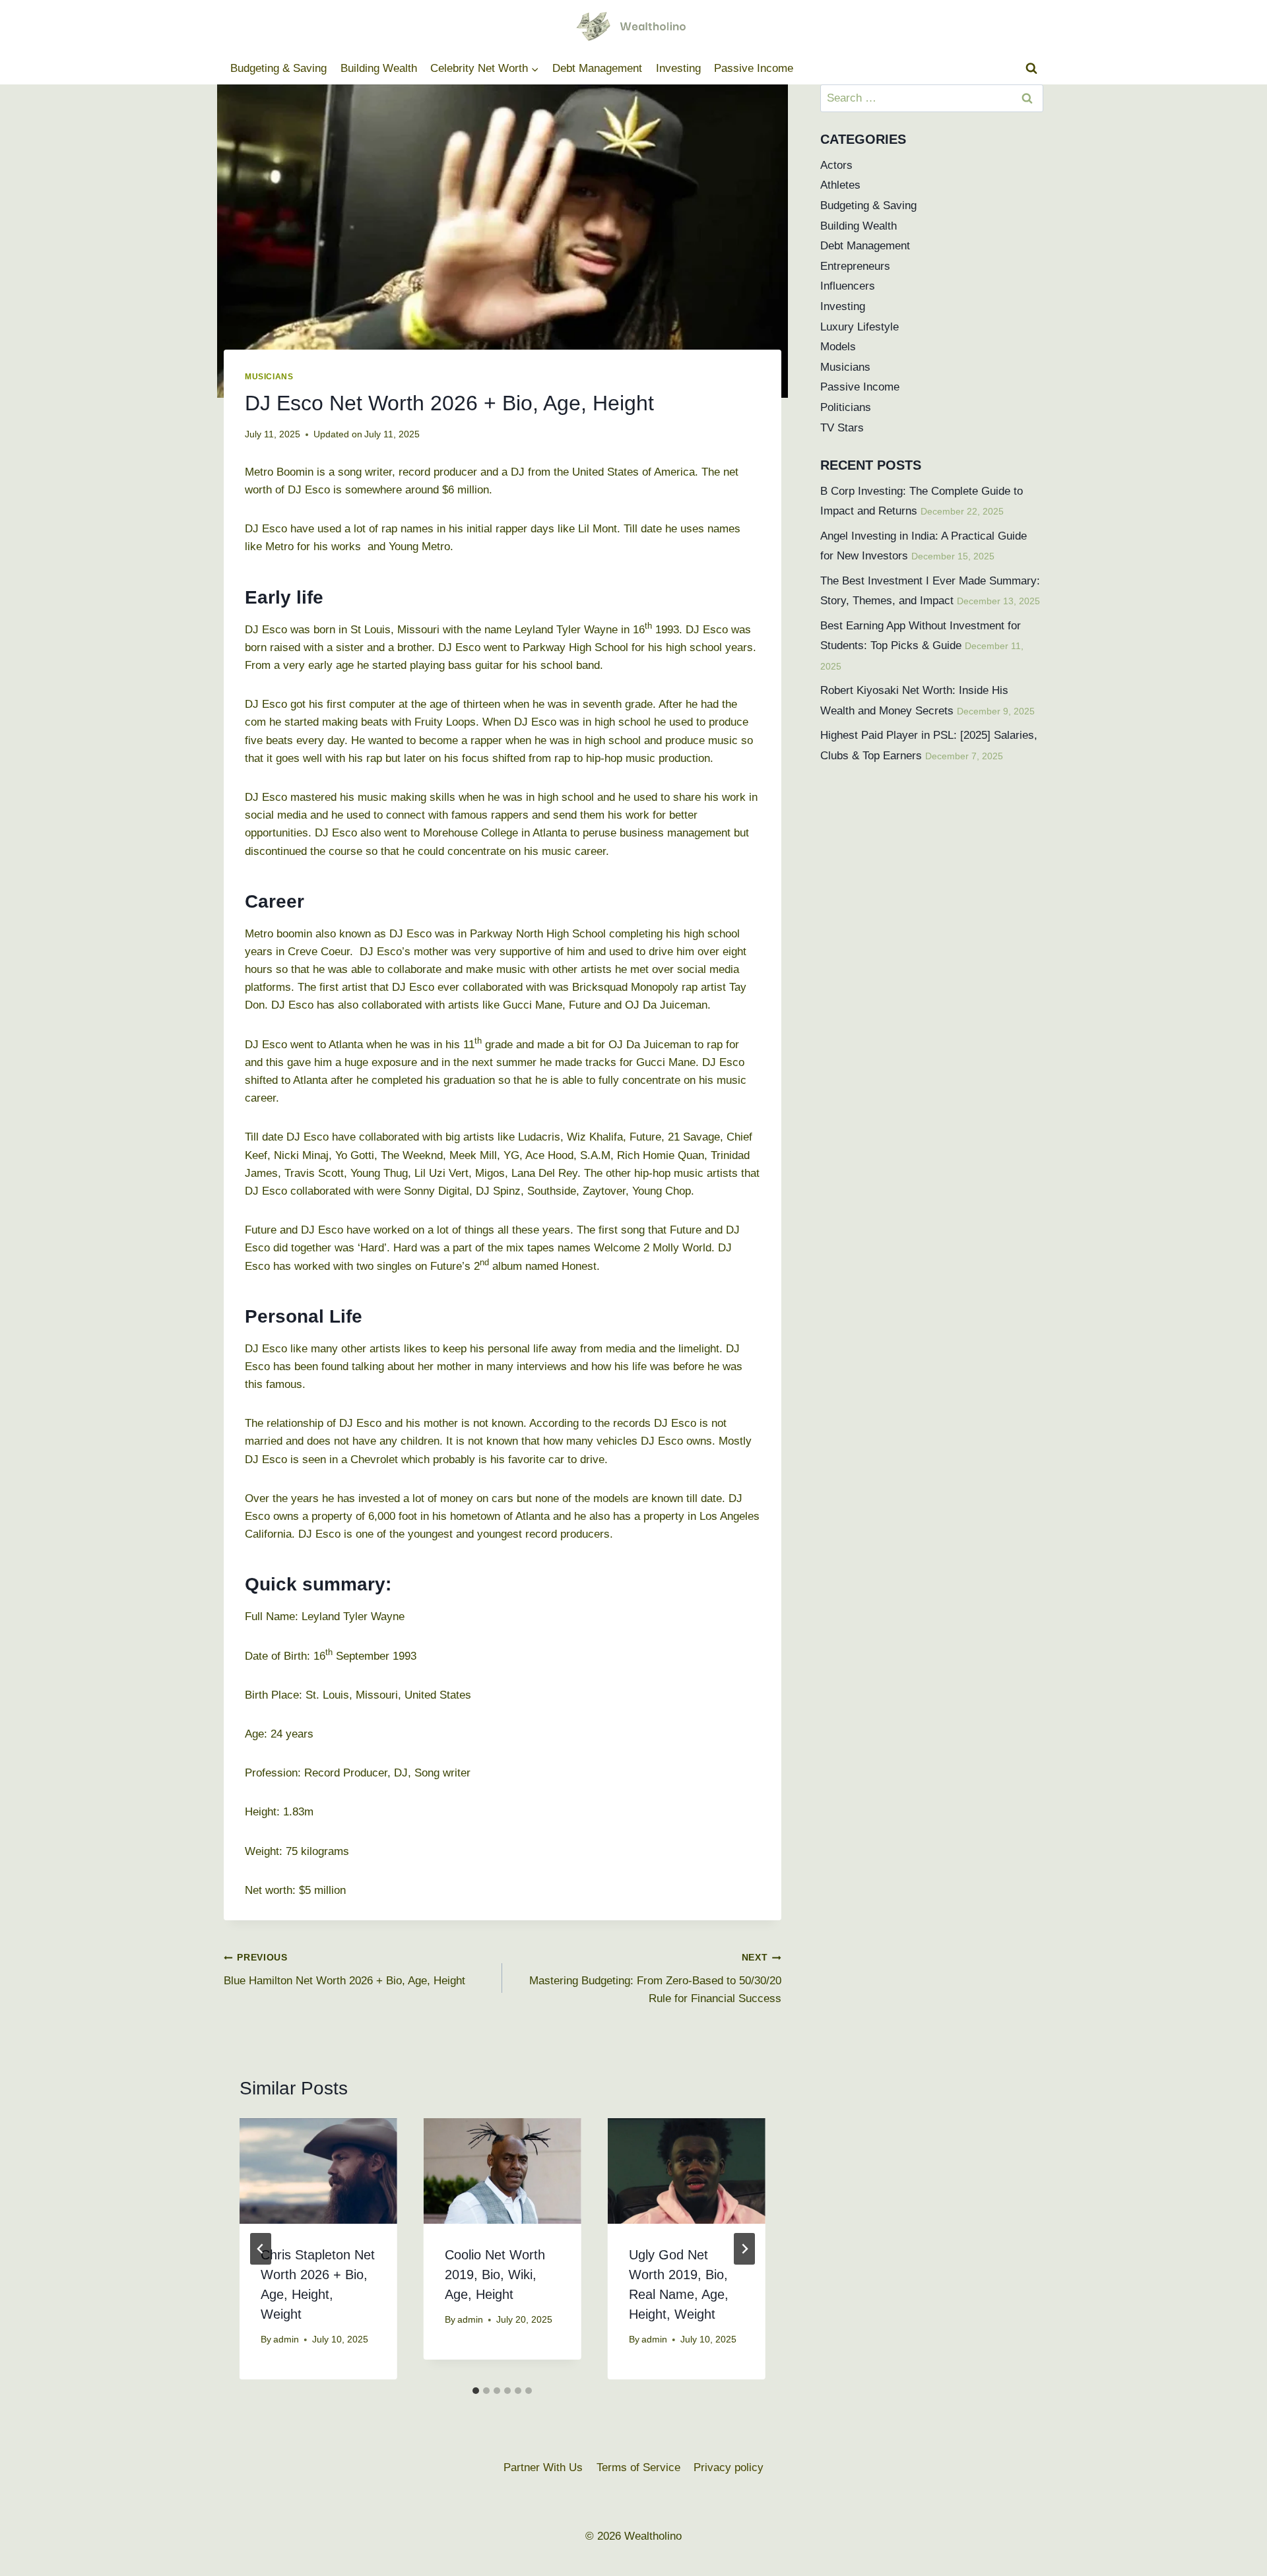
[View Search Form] (1031, 69)
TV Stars (842, 428)
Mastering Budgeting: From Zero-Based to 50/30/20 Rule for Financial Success (655, 1979)
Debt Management (597, 68)
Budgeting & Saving (278, 68)
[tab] (476, 2391)
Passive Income (754, 68)
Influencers (848, 286)
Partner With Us (543, 2467)
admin (286, 2340)
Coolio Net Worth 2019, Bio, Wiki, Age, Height (495, 2275)
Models (838, 347)
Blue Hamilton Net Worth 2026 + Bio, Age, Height (344, 1970)
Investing (678, 68)
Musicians (269, 377)
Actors (836, 165)
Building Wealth (379, 68)
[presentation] (318, 2171)
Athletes (840, 185)
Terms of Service (638, 2467)
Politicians (846, 407)
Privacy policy (729, 2467)
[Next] (744, 2249)
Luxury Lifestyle (860, 327)
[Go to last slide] (261, 2249)
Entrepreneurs (855, 266)
